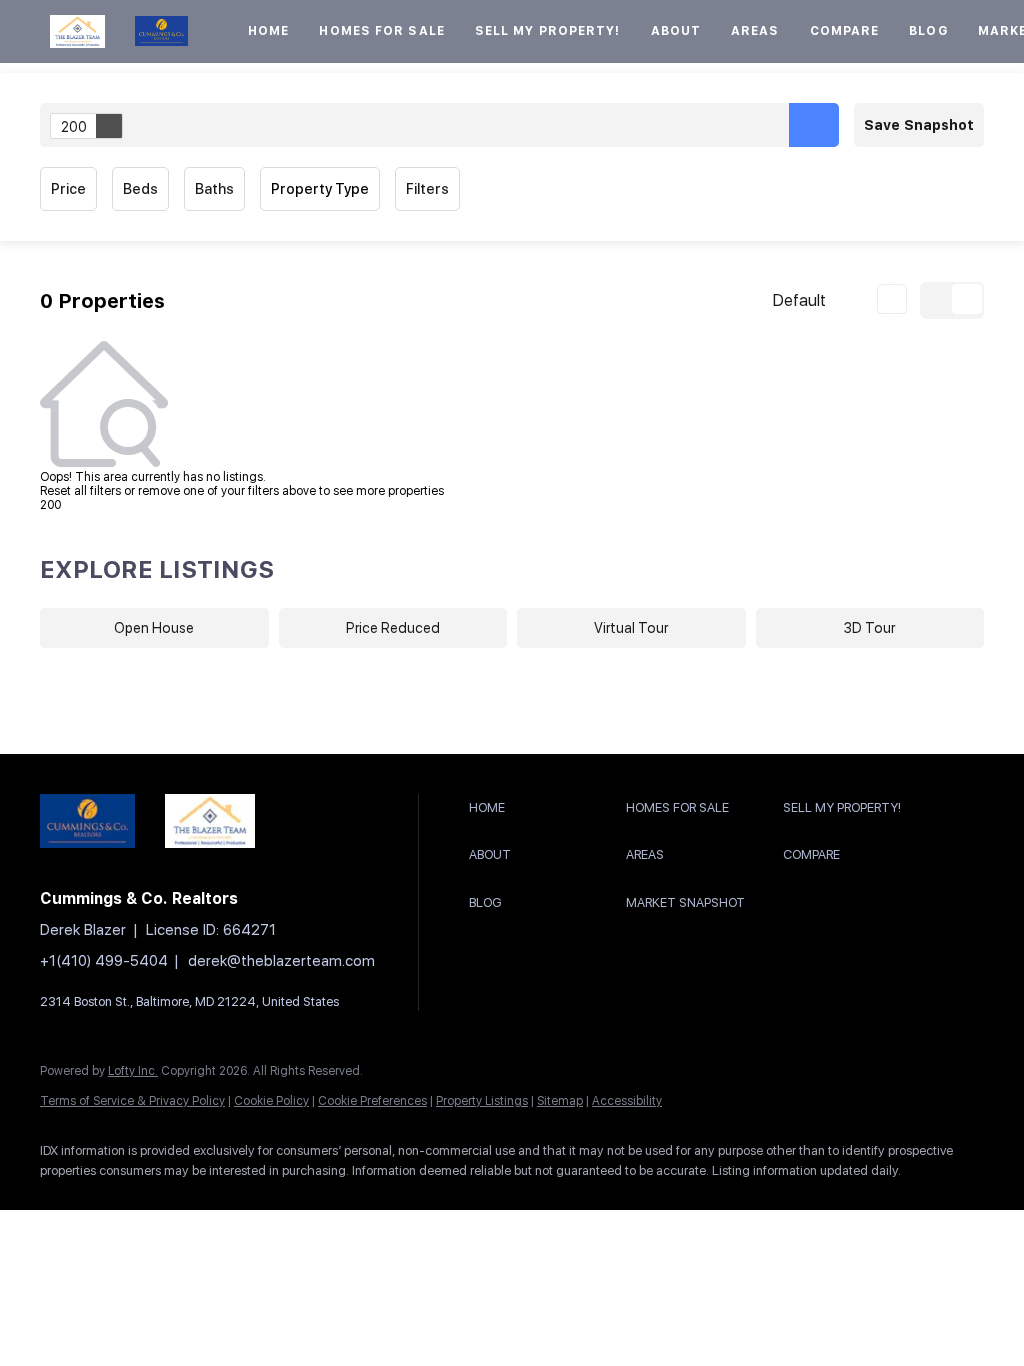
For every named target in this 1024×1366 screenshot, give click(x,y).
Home (268, 31)
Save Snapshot (919, 125)
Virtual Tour (631, 628)
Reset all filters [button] (80, 491)
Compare (845, 31)
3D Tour (869, 628)
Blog (928, 31)
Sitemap (560, 1101)
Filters (427, 189)
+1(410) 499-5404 (104, 961)
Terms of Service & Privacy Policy (132, 1101)
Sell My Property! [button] (548, 31)
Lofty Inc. (133, 1071)
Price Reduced (393, 628)
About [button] (676, 31)
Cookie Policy (271, 1101)
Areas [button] (755, 31)
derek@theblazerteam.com (281, 961)
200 (74, 127)
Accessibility (627, 1101)
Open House (154, 628)
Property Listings (482, 1101)
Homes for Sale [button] (381, 31)
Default (799, 300)
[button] (77, 31)
